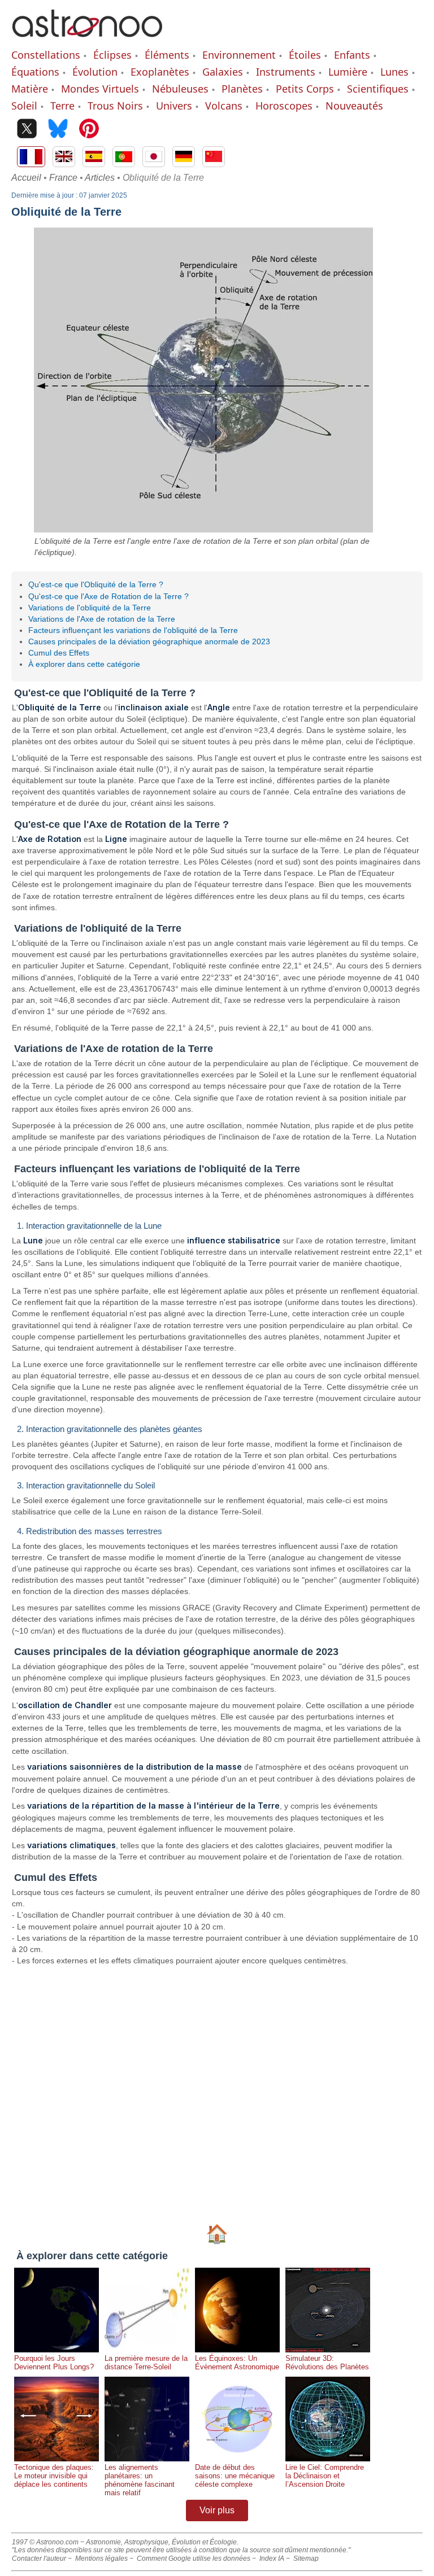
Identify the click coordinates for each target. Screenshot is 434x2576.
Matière (30, 89)
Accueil (26, 178)
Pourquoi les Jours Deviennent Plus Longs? (54, 2363)
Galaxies (223, 72)
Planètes (242, 89)
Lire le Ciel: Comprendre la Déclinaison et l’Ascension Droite (325, 2476)
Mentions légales (101, 2558)
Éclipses (112, 55)
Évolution (95, 72)
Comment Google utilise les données (194, 2558)
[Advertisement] (217, 2094)
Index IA (272, 2558)
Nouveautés (354, 106)
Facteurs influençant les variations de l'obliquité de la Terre (133, 630)
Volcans (224, 106)
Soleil (24, 106)
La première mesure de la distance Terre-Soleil (146, 2363)
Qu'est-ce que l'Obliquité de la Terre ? (96, 584)
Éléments (167, 55)
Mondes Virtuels (100, 89)
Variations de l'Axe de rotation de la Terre (102, 619)
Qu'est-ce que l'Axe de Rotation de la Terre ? (108, 596)
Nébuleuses (180, 89)
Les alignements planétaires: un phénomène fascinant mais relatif (140, 2480)
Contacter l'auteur (39, 2558)
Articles (100, 178)
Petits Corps (305, 89)
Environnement (239, 55)
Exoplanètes (160, 72)
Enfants (352, 55)
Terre (62, 106)
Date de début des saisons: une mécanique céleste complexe (235, 2476)
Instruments (286, 72)
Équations (35, 72)
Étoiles (305, 55)
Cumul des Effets (59, 653)
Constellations (46, 55)
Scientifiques (378, 89)
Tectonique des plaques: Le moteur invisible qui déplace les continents (54, 2476)
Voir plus (217, 2510)
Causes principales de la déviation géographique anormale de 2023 (149, 641)
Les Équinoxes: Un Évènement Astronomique (237, 2363)
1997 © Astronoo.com (45, 2542)
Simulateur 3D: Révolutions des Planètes (327, 2363)
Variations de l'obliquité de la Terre (90, 608)
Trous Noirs (115, 106)
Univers (174, 106)
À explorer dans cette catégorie (84, 664)
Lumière (348, 72)
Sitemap (306, 2558)
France (63, 178)
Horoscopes (284, 106)
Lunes (394, 72)
